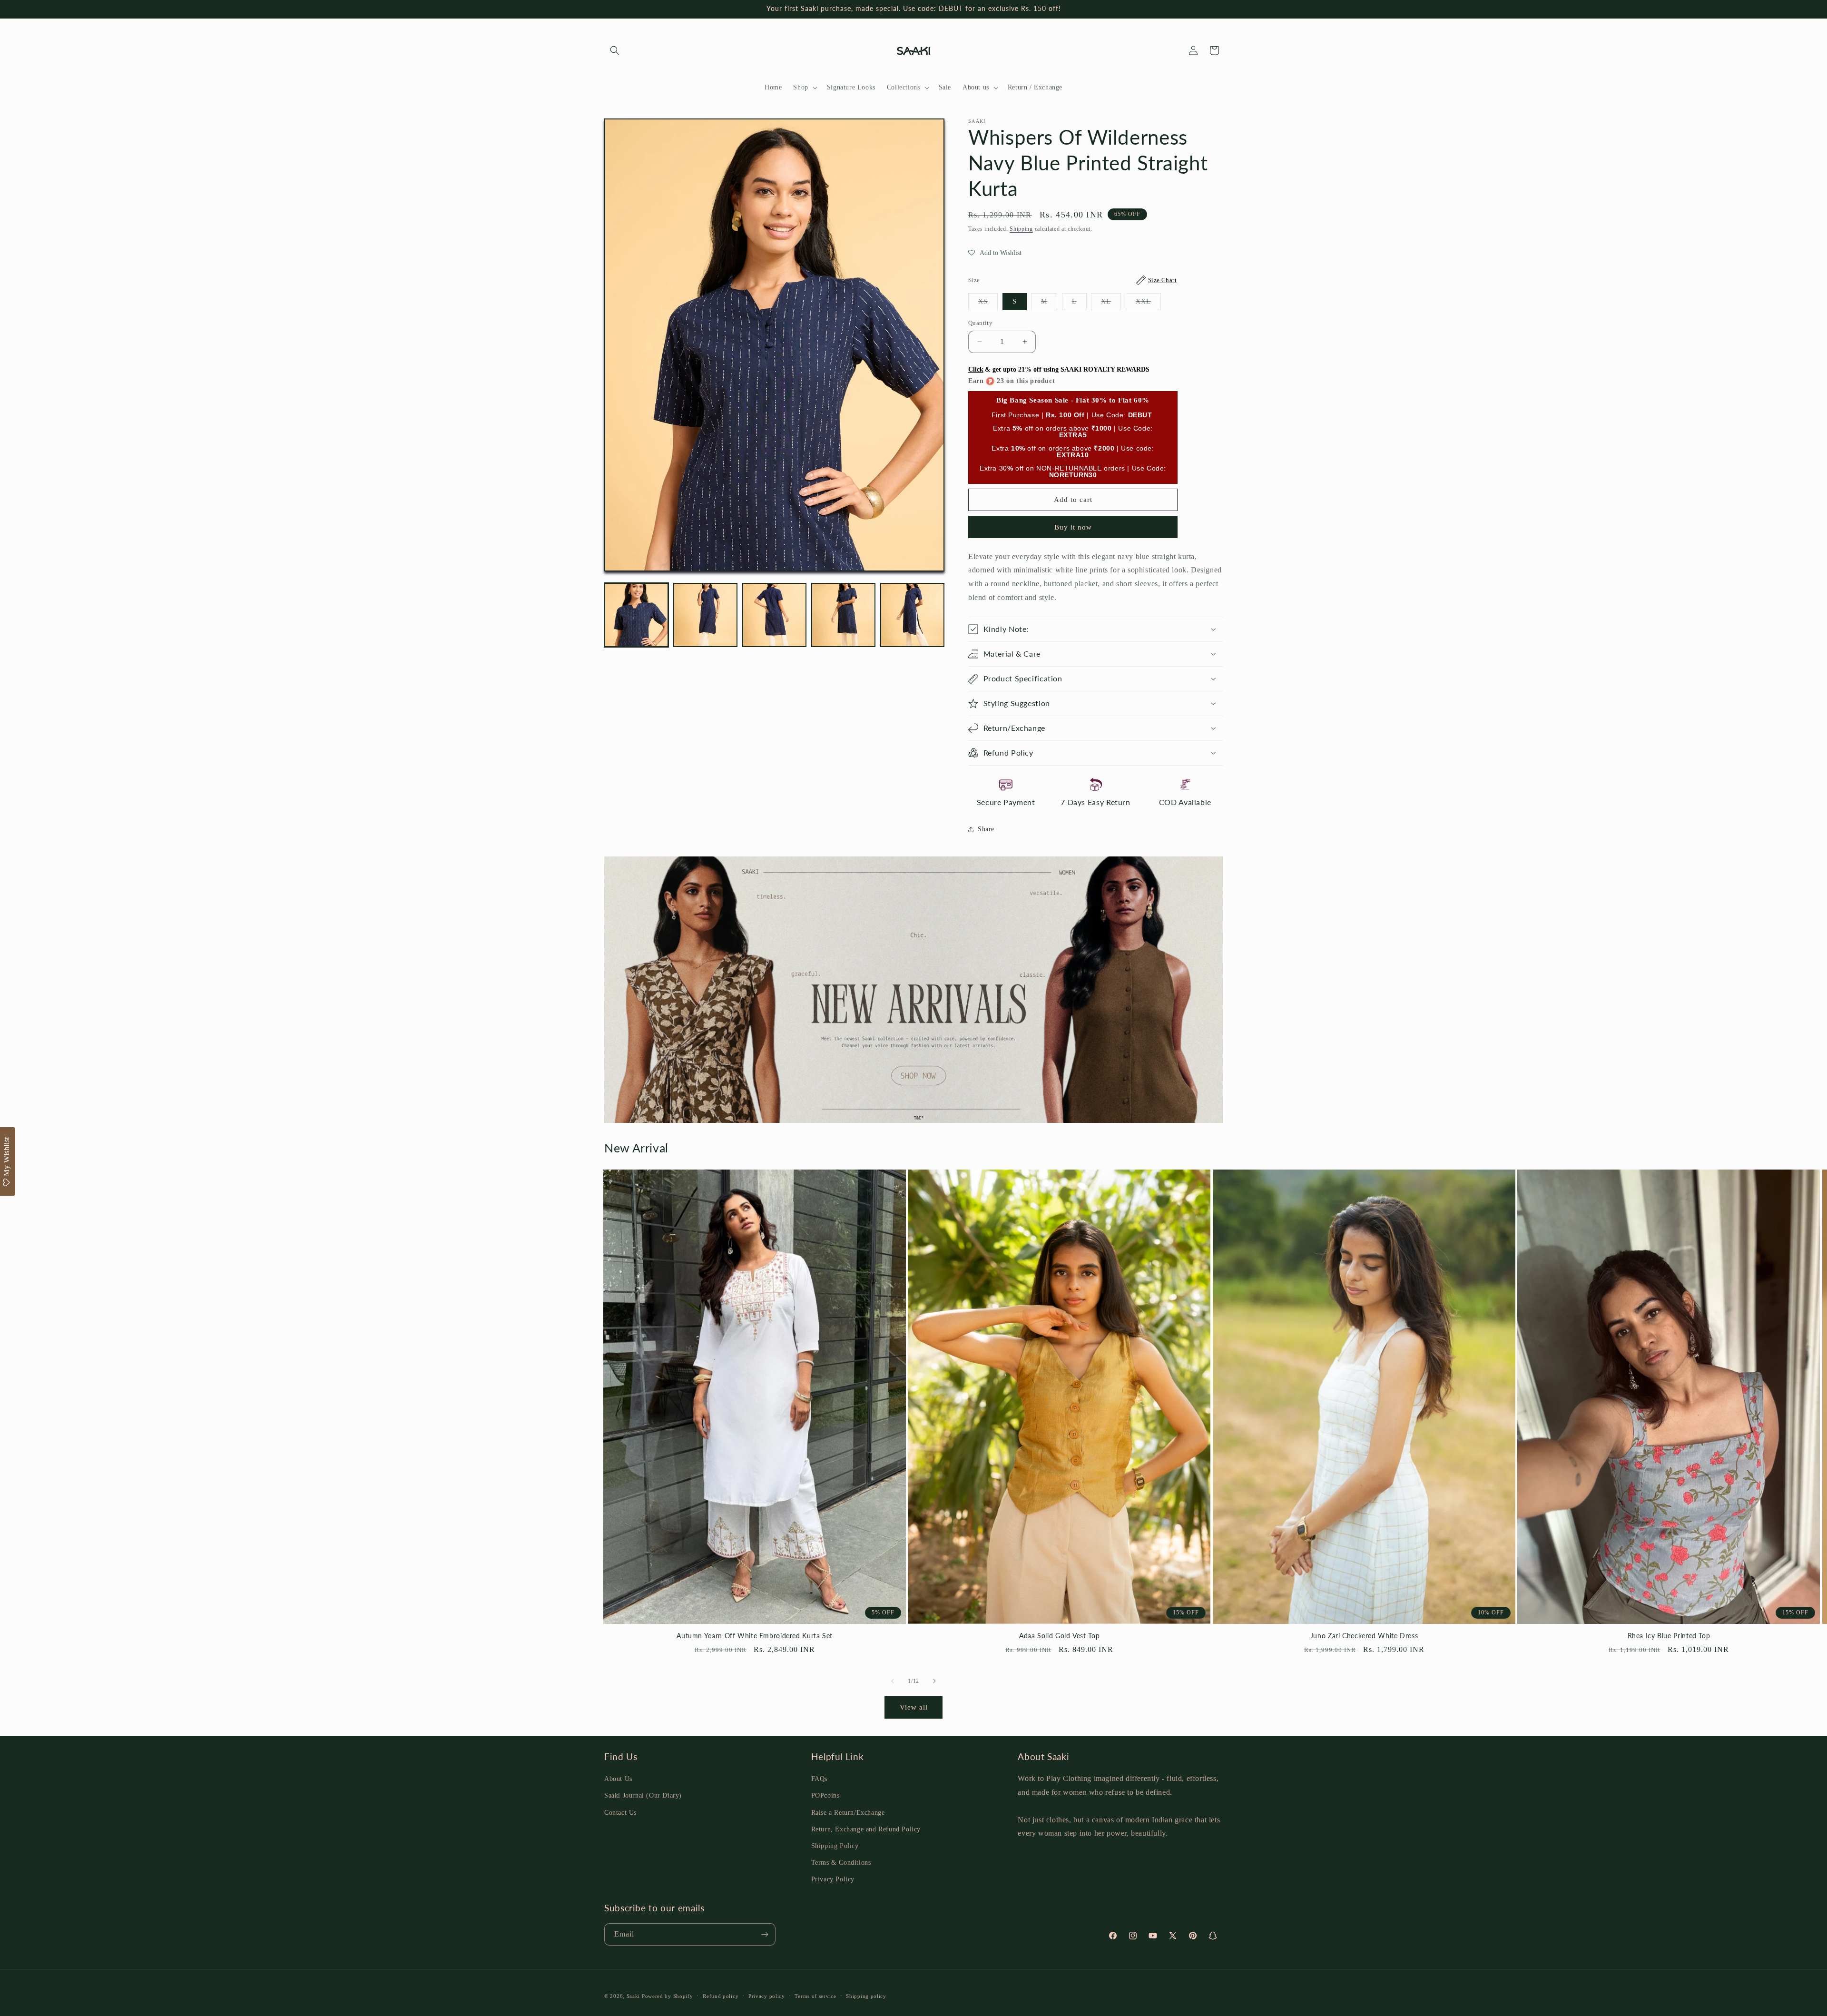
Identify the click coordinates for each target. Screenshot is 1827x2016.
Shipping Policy (835, 1846)
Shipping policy (866, 1996)
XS (988, 304)
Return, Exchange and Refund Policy (866, 1829)
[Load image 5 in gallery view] (912, 615)
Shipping (1021, 229)
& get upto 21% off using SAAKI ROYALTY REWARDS (1059, 369)
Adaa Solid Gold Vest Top (1059, 1636)
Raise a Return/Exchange (848, 1813)
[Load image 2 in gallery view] (705, 615)
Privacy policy (767, 1996)
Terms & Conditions (841, 1863)
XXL (1148, 304)
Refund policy (721, 1996)
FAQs (819, 1779)
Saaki (634, 1996)
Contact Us (620, 1813)
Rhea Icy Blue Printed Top (1669, 1636)
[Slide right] (934, 1681)
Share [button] (986, 829)
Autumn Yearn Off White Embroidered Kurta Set (755, 1636)
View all (914, 1707)
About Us (618, 1779)
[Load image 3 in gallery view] (774, 615)
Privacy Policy (833, 1879)
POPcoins (825, 1795)
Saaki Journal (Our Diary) (643, 1795)
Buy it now (1073, 527)
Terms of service (815, 1996)
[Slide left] (893, 1681)
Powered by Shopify (668, 1996)
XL (1111, 304)
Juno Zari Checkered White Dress (1364, 1636)
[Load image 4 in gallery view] (843, 615)
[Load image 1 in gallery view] (636, 615)
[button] (615, 50)
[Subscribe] (765, 1934)
